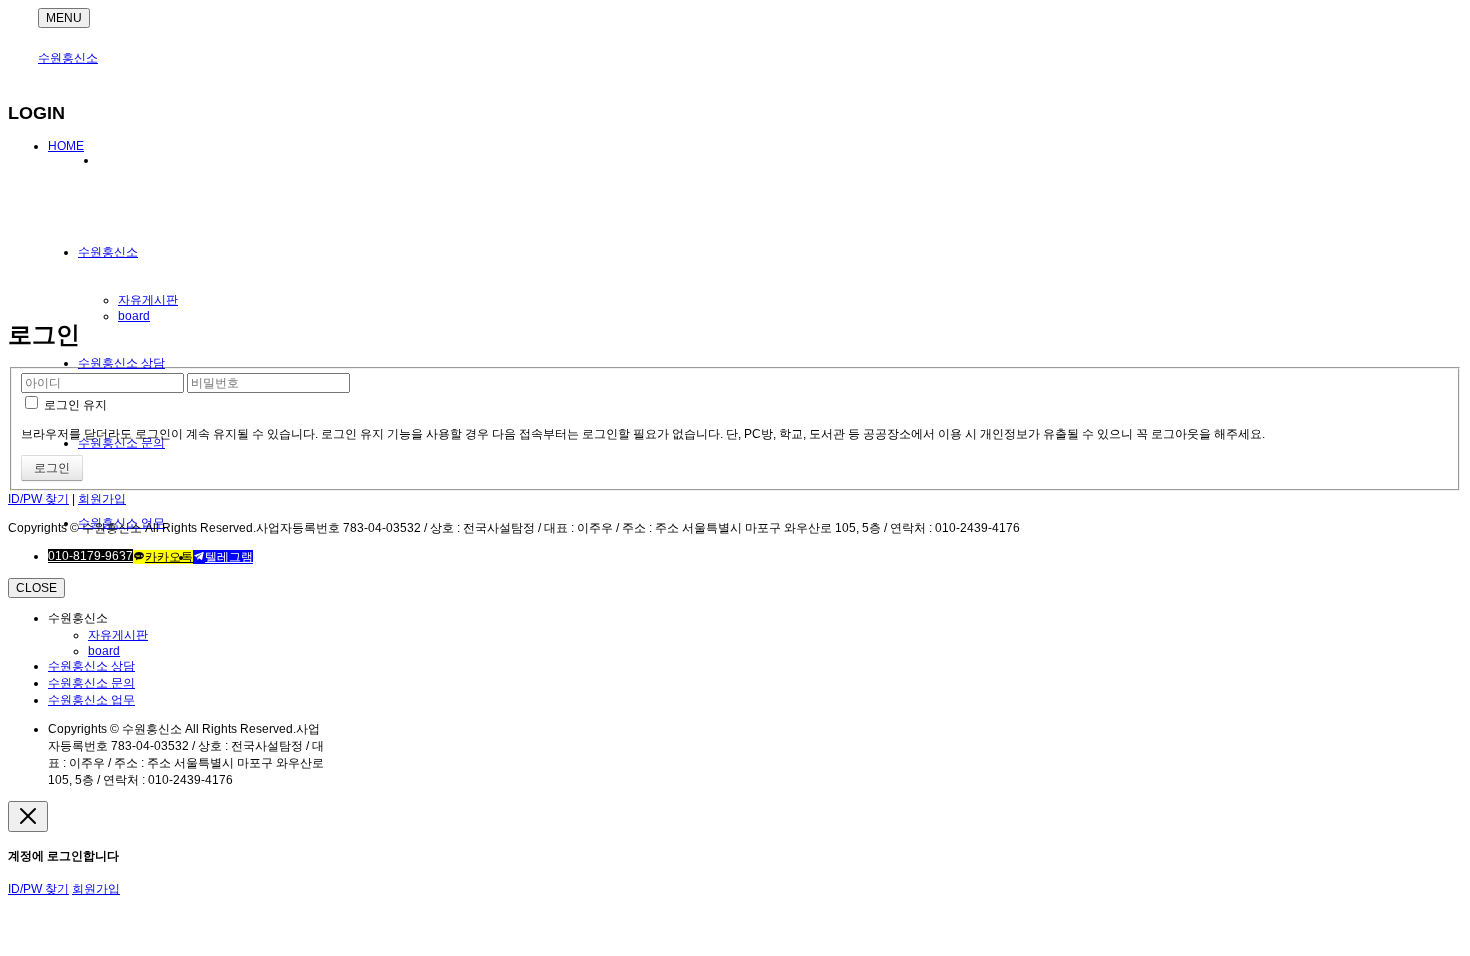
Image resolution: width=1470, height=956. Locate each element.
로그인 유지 (74, 405)
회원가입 (102, 499)
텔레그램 (229, 557)
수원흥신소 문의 (91, 683)
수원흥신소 (68, 58)
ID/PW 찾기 (38, 499)
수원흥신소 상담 (121, 363)
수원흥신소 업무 (91, 700)
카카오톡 (169, 557)
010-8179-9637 (90, 556)
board (134, 316)
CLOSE (36, 588)
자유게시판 (148, 300)
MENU (64, 18)
